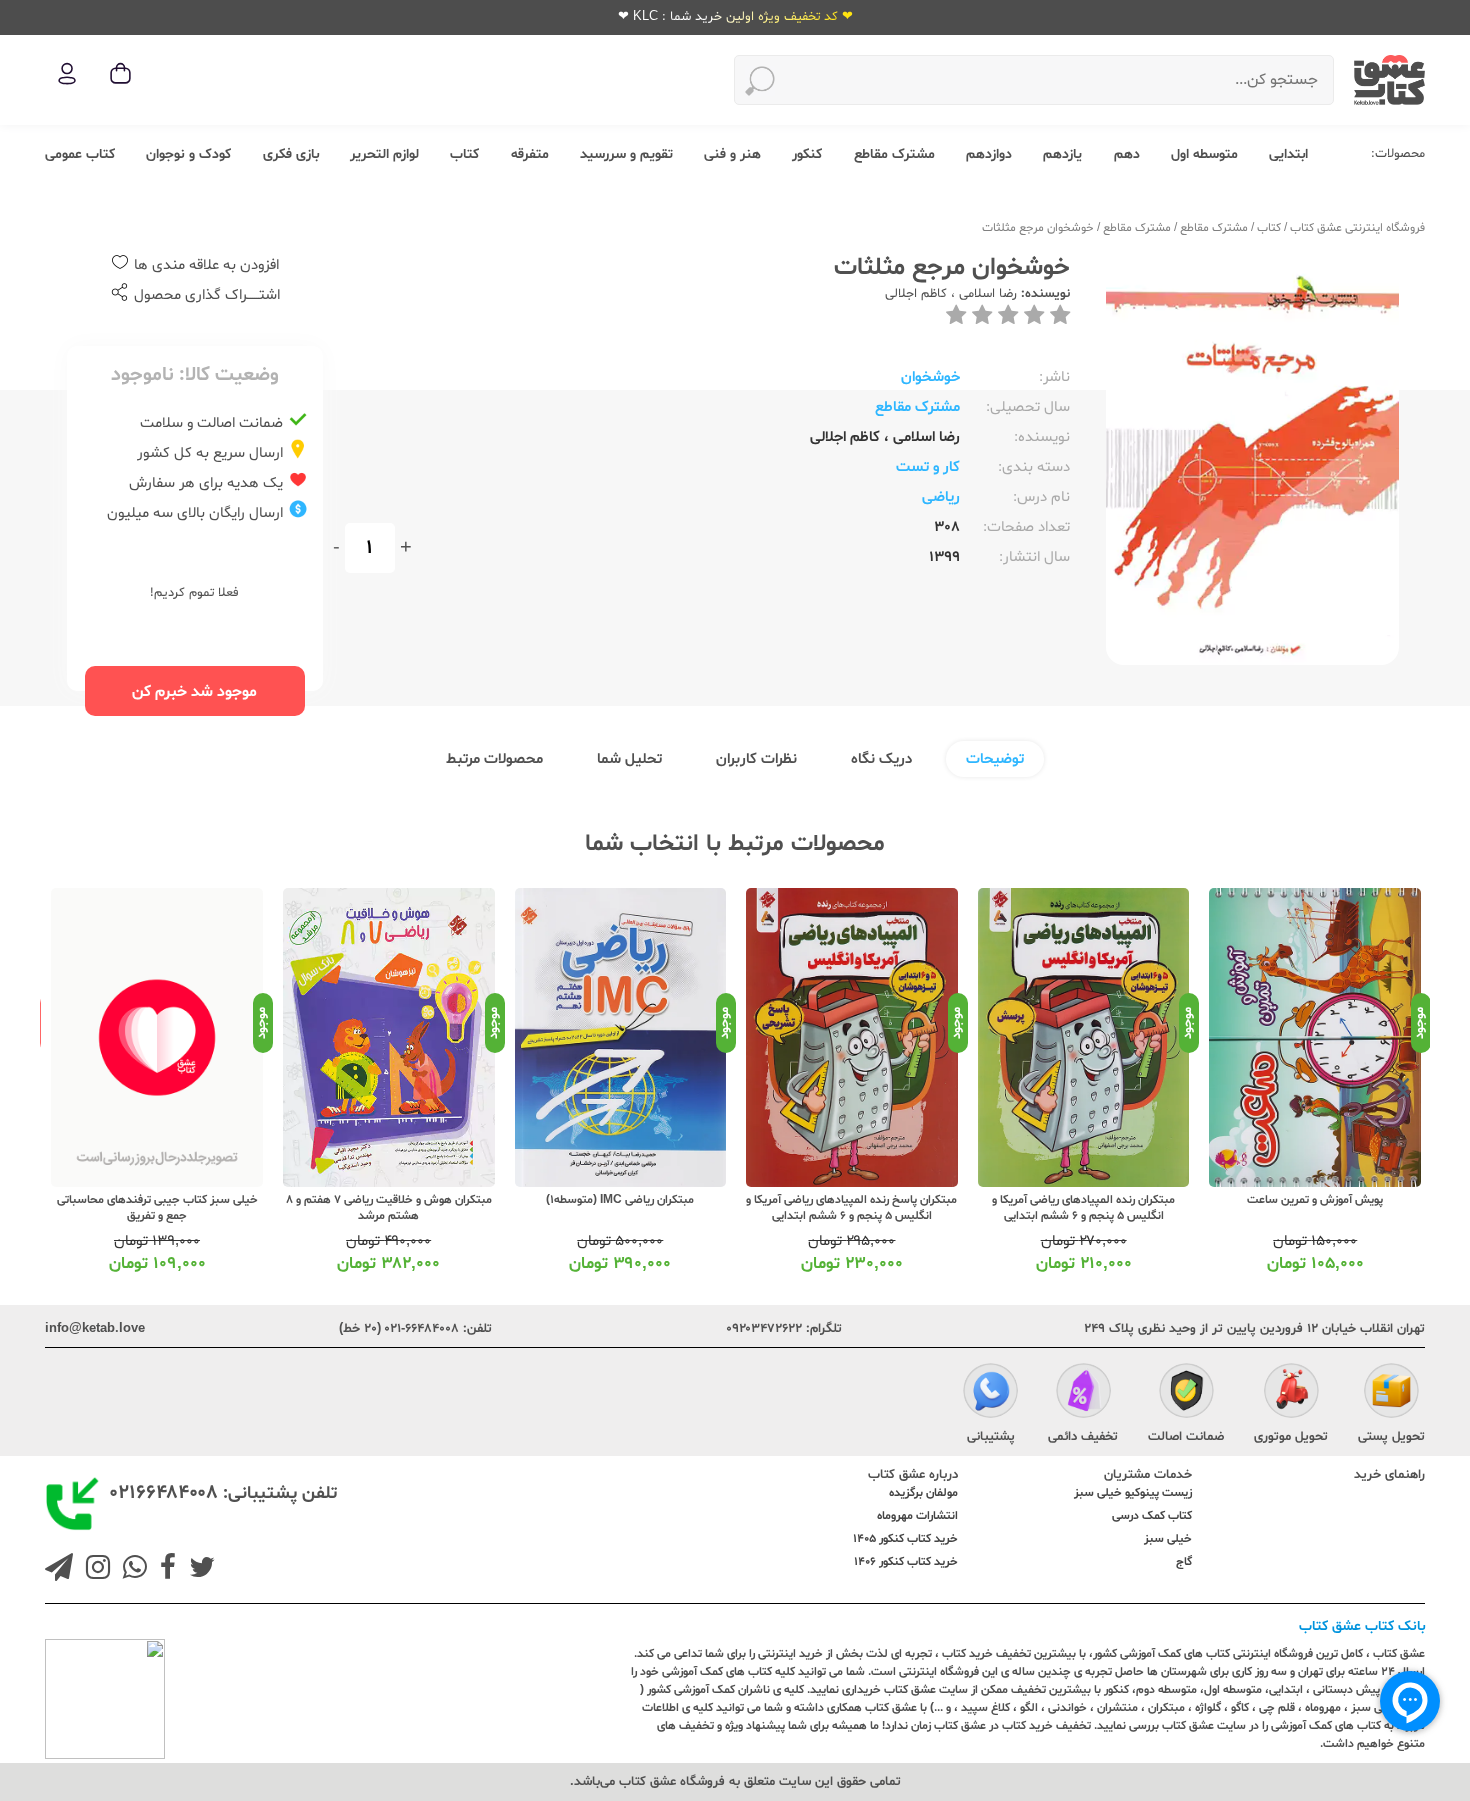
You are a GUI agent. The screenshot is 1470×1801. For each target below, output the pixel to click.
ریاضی (941, 497)
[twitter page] (198, 1570)
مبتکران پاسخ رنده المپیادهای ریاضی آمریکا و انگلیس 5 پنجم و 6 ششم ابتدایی (851, 1208)
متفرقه (530, 154)
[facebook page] (164, 1570)
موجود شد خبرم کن (194, 692)
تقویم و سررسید (626, 154)
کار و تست (928, 467)
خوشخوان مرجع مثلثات (1038, 228)
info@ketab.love (95, 1329)
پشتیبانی (991, 1437)
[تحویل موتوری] (1291, 1394)
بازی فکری (291, 154)
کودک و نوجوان (188, 154)
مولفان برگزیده (923, 1493)
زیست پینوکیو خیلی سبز (1133, 1493)
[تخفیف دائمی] (1083, 1394)
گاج (1184, 1562)
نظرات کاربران (756, 759)
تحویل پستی (1391, 1437)
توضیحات (995, 759)
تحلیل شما (629, 759)
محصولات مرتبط (494, 759)
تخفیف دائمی (1083, 1437)
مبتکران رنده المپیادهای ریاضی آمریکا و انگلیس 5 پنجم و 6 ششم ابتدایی (1083, 1208)
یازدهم (1062, 154)
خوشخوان (930, 377)
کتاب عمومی (80, 154)
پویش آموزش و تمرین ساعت (1315, 1200)
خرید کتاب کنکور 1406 (906, 1562)
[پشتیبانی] (990, 1394)
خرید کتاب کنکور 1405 (905, 1539)
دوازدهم (989, 154)
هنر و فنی (732, 154)
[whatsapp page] (131, 1570)
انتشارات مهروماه (917, 1516)
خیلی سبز (1168, 1539)
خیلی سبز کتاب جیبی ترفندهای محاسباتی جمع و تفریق (157, 1208)
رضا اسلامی (986, 294)
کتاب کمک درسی (1152, 1516)
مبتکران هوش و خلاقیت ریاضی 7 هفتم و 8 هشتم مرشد (389, 1208)
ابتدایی (1288, 154)
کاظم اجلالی (916, 294)
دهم (1127, 154)
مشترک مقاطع (894, 154)
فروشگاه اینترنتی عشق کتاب (1357, 228)
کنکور (807, 154)
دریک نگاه (881, 759)
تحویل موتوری (1291, 1437)
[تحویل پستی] (1391, 1394)
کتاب (464, 154)
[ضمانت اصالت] (1186, 1394)
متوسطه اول (1204, 154)
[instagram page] (94, 1570)
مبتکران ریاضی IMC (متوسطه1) (620, 1200)
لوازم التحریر (384, 154)
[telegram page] (59, 1570)
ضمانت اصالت (1186, 1437)
